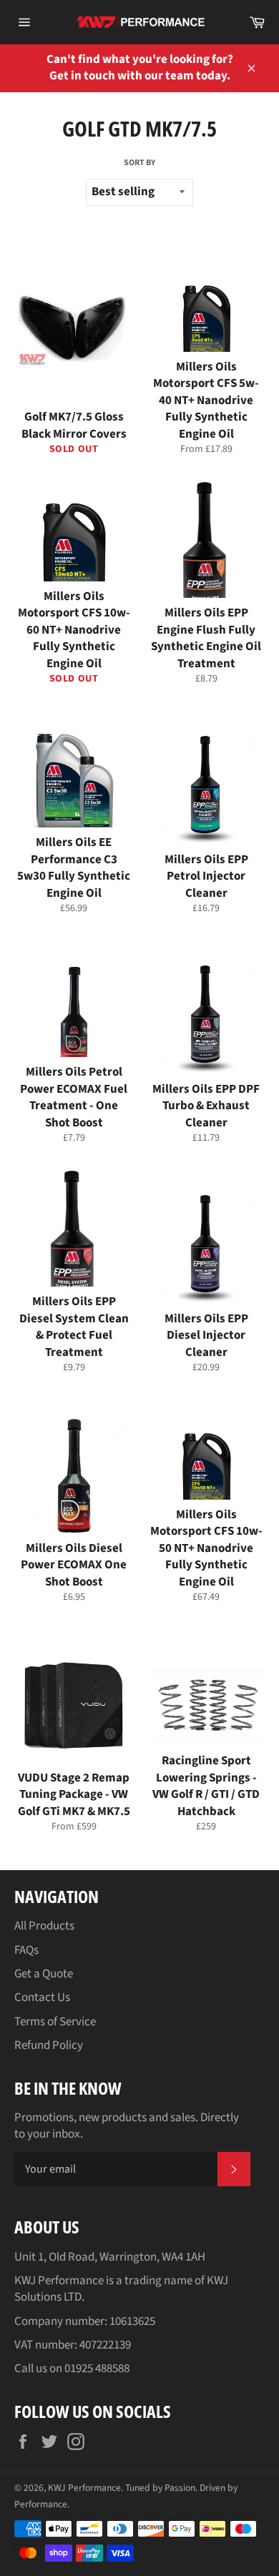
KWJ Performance (84, 2488)
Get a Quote (44, 1974)
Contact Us (42, 1997)
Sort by (139, 163)
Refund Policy (49, 2045)
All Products (44, 1926)
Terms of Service (55, 2022)
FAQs (26, 1950)
